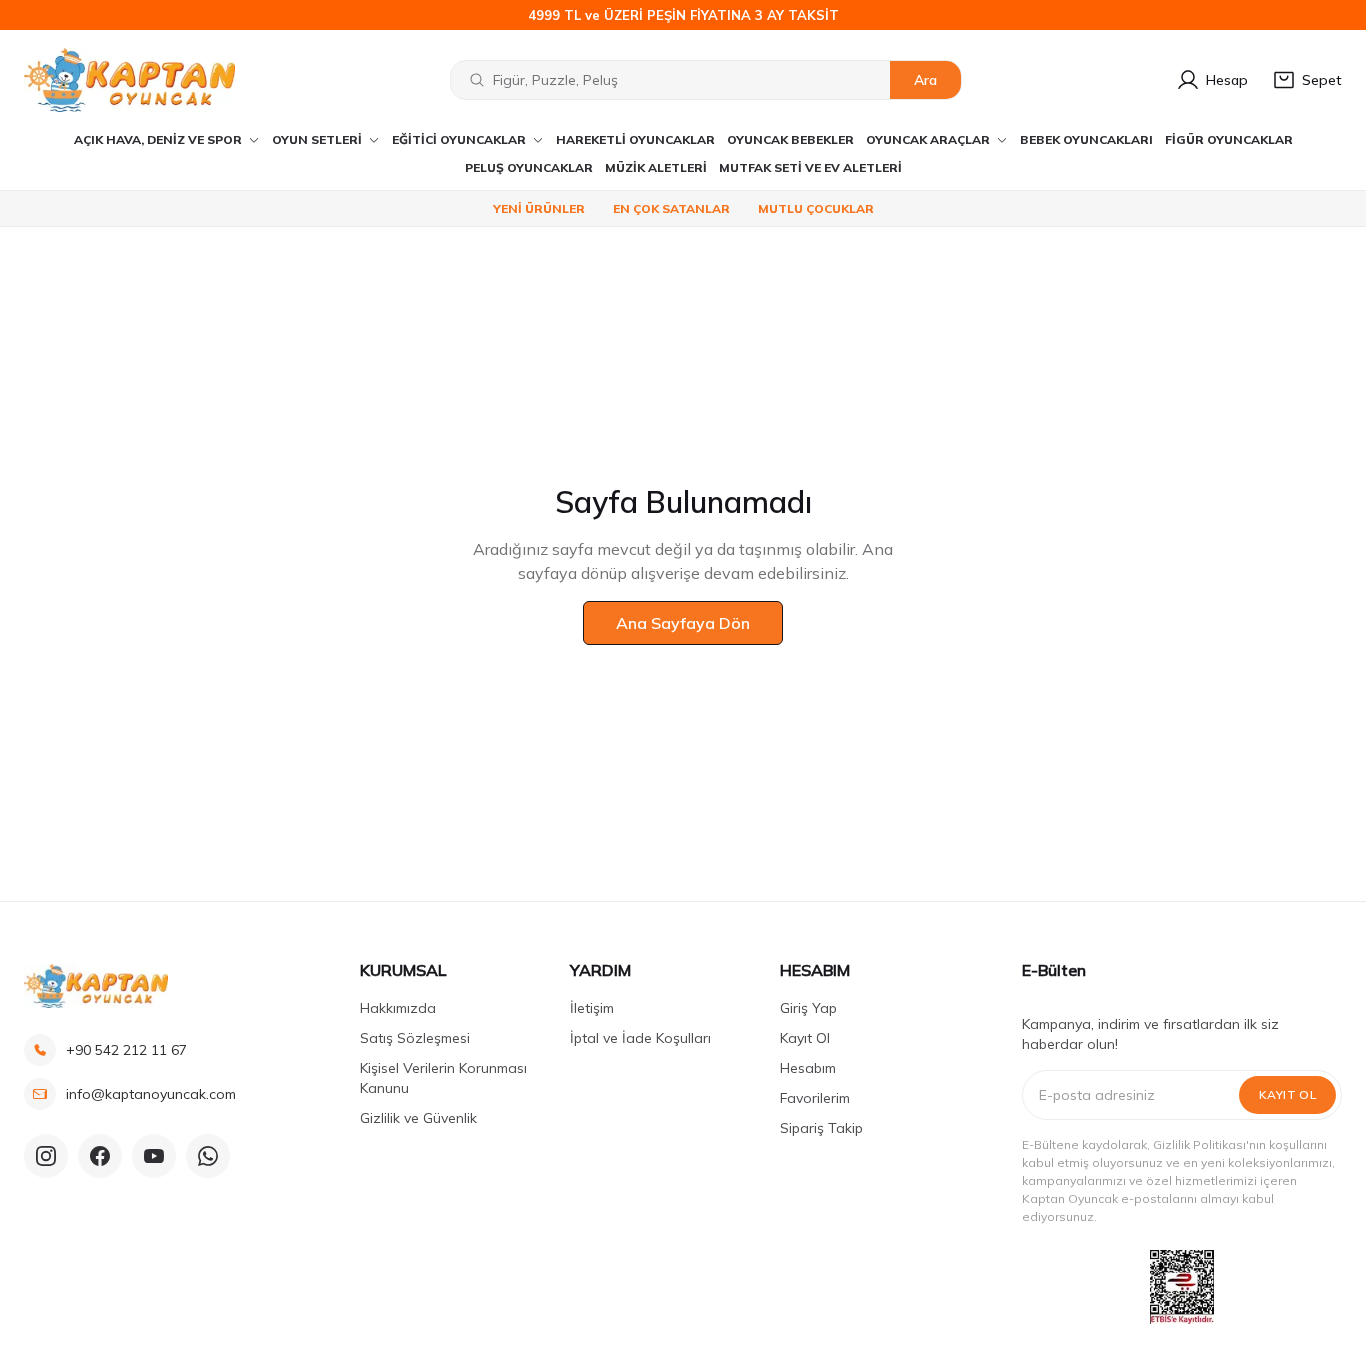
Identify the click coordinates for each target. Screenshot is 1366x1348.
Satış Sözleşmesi (415, 1038)
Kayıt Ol (805, 1038)
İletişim (592, 1008)
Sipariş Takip (821, 1128)
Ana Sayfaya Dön (683, 623)
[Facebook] (100, 1156)
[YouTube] (154, 1156)
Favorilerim (815, 1098)
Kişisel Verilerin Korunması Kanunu (443, 1078)
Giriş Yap (808, 1008)
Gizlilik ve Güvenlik (418, 1118)
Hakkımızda (398, 1008)
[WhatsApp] (208, 1156)
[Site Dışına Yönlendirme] (1182, 1287)
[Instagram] (46, 1156)
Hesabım (808, 1068)
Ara (925, 80)
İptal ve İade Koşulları (640, 1038)
